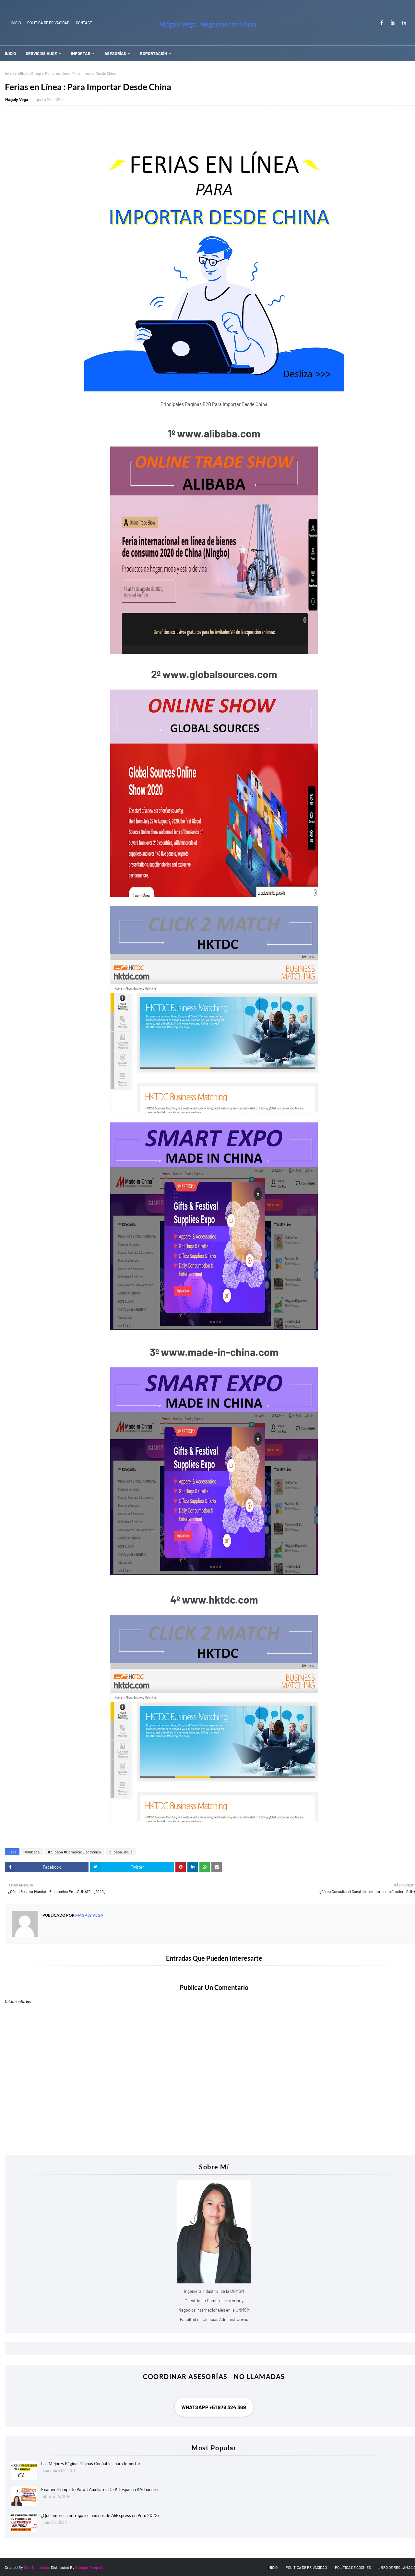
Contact (84, 23)
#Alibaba (32, 1852)
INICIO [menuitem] (10, 53)
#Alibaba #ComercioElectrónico (74, 1852)
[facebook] (382, 23)
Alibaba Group (30, 73)
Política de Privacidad (48, 23)
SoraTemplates (36, 2567)
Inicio (9, 73)
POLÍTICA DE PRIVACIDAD (306, 2567)
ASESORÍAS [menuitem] (115, 53)
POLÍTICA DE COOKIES (353, 2567)
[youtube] (393, 23)
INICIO (16, 23)
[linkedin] (403, 23)
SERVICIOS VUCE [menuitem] (41, 53)
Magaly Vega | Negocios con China (208, 24)
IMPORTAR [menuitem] (81, 53)
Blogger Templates (91, 2567)
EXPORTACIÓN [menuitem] (154, 53)
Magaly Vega (17, 99)
